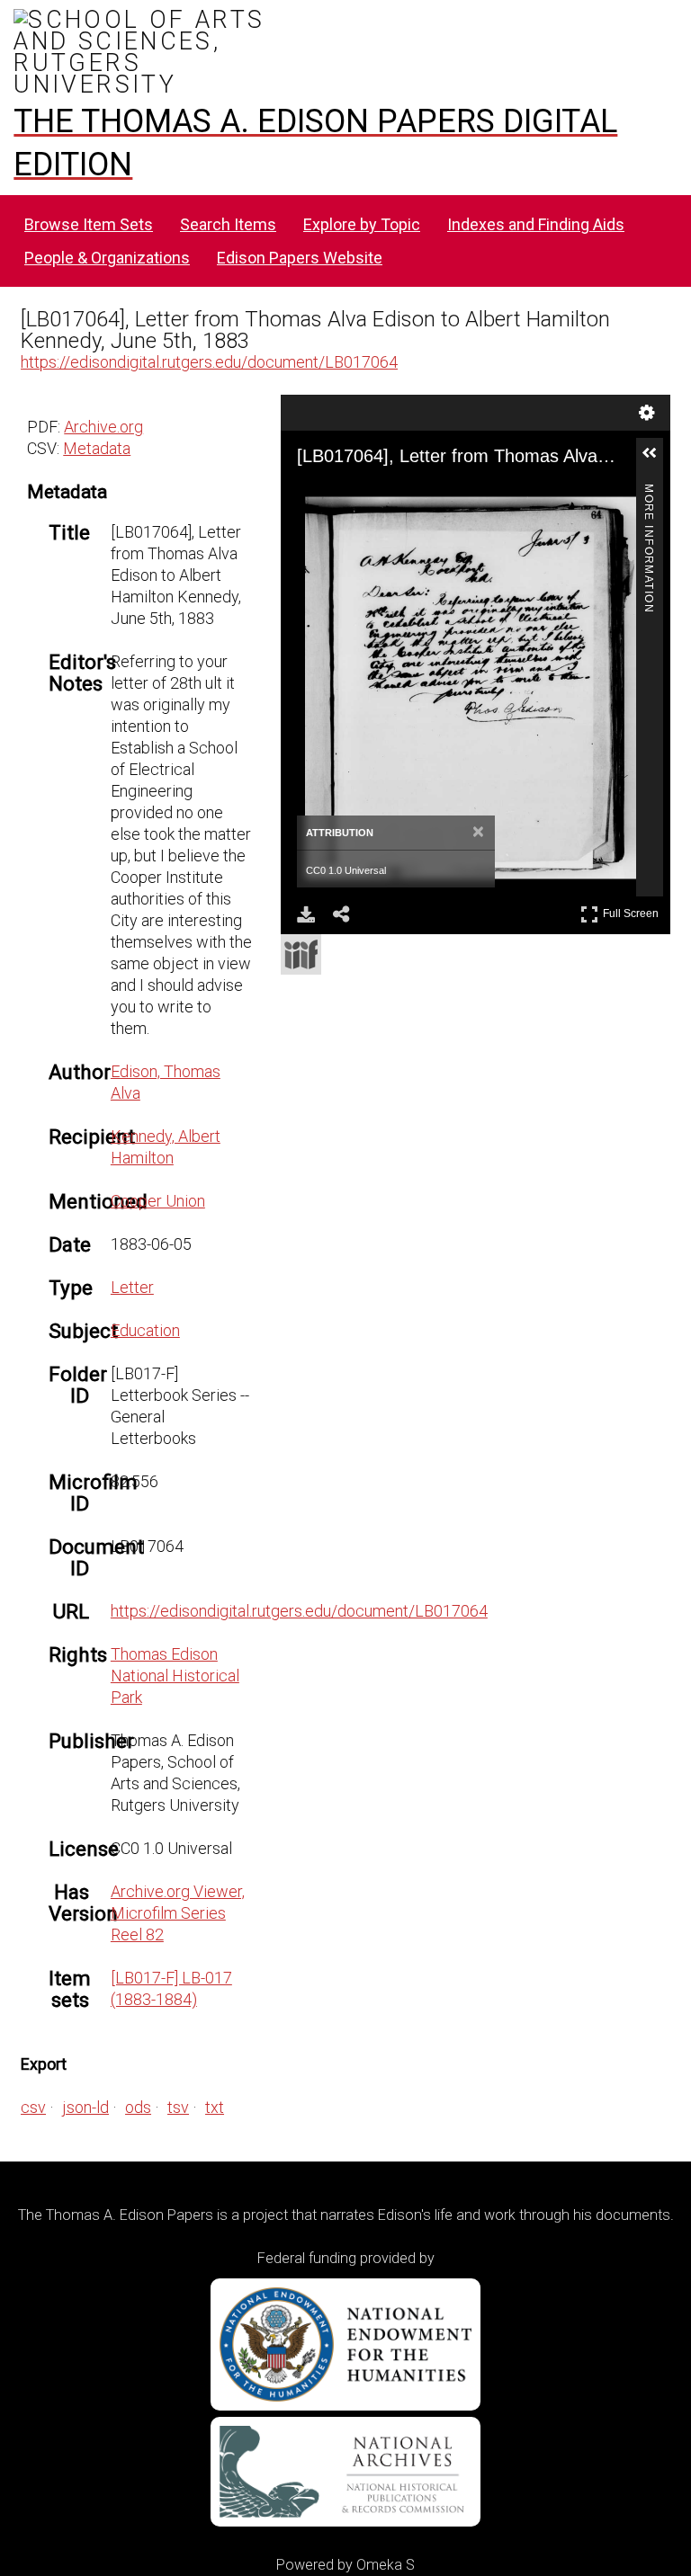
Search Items (228, 224)
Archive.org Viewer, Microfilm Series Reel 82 (178, 1913)
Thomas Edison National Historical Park (175, 1676)
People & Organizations (107, 258)
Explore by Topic (362, 224)
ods (138, 2107)
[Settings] (647, 413)
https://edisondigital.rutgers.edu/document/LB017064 (209, 362)
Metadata (97, 448)
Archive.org (103, 427)
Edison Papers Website (300, 258)
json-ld (85, 2107)
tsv (178, 2107)
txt (215, 2107)
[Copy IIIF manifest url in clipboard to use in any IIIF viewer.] (301, 954)
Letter (132, 1287)
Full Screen (633, 910)
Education (145, 1330)
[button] (657, 460)
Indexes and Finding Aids (536, 224)
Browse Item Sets (89, 224)
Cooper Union (158, 1201)
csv (33, 2107)
